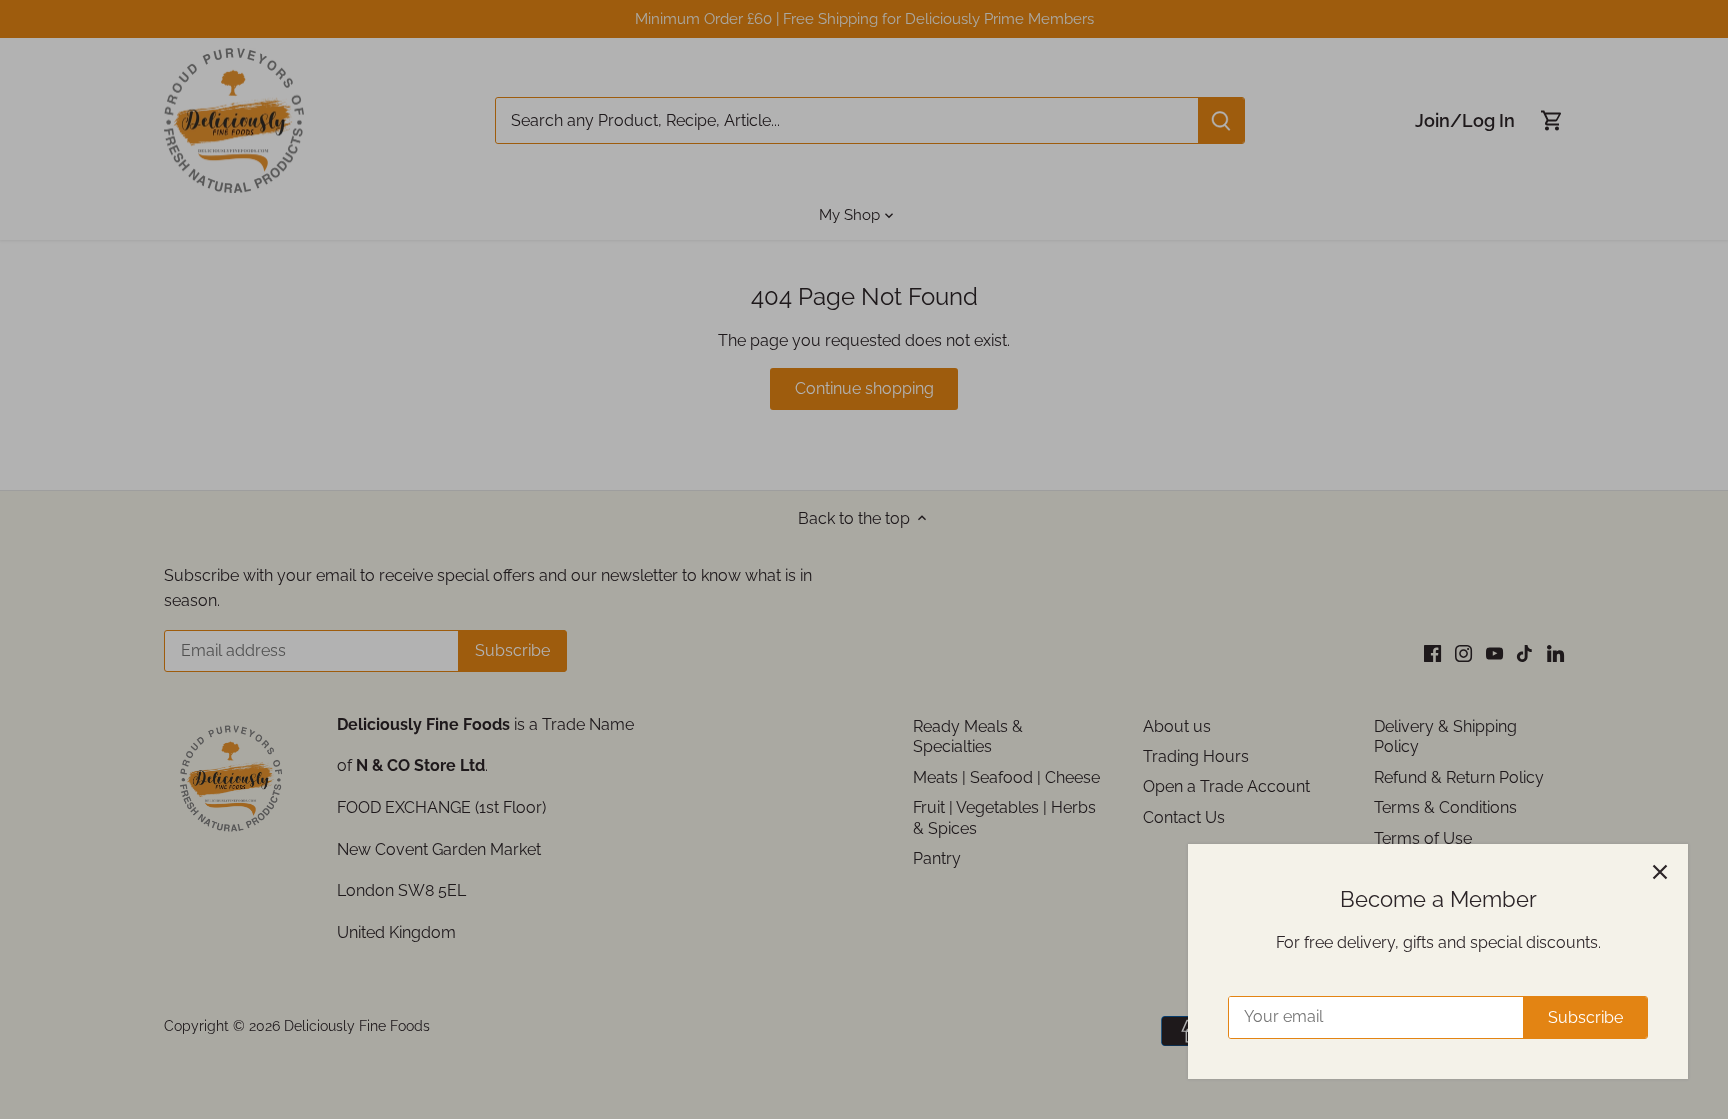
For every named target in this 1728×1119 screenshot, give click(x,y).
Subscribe (1585, 1017)
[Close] (1660, 872)
